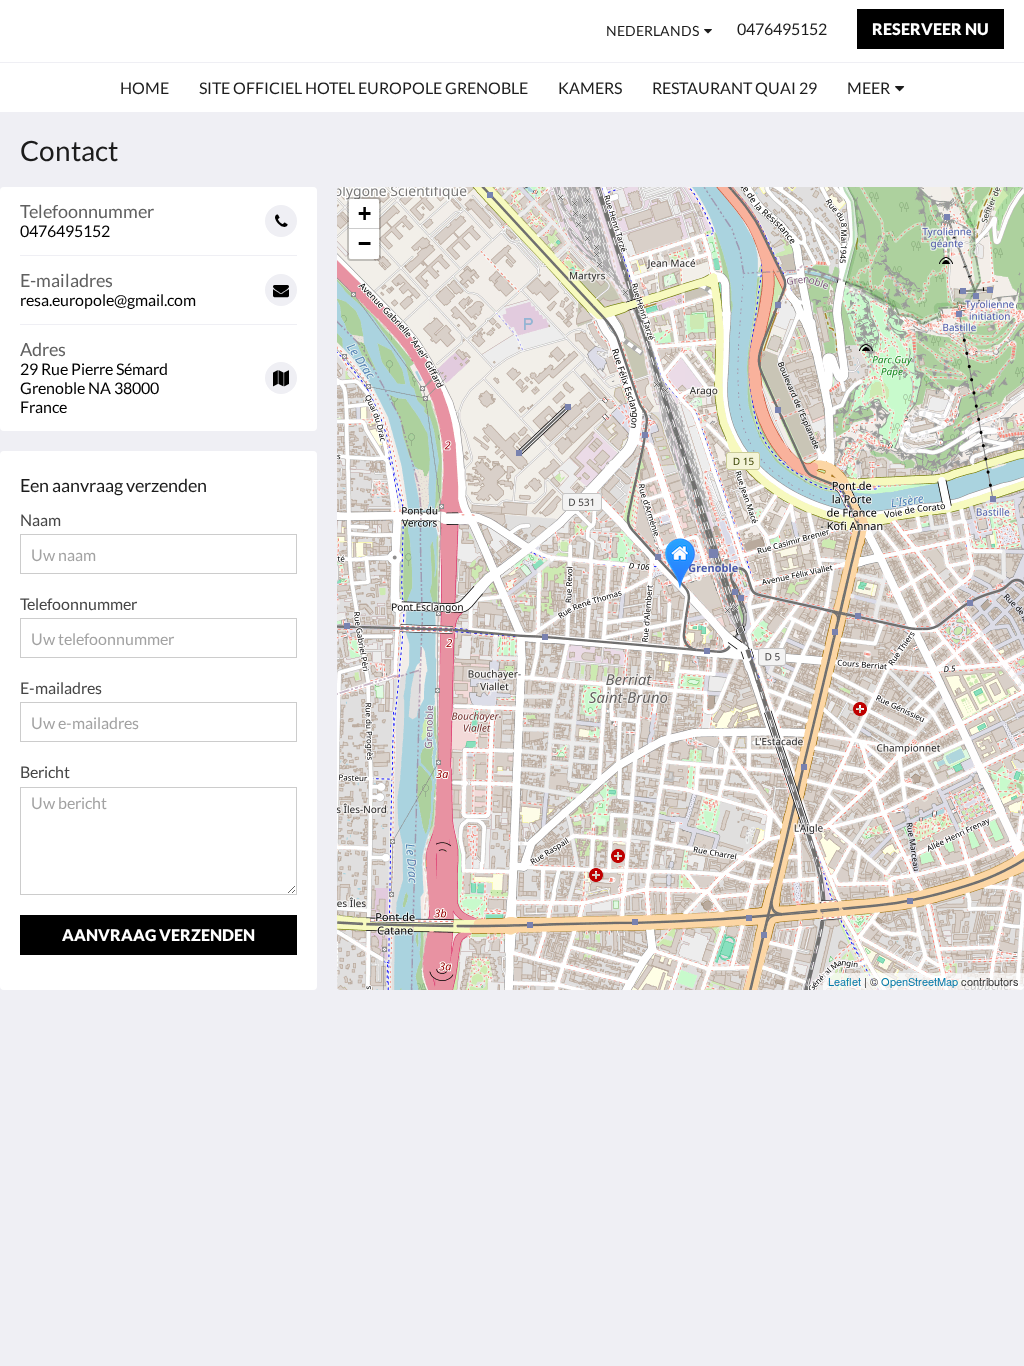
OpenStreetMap (919, 981)
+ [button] (364, 213)
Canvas (978, 1229)
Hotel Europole (123, 30)
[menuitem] (144, 88)
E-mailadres (61, 687)
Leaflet (844, 981)
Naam (40, 519)
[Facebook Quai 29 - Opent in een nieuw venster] (984, 1089)
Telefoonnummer (78, 603)
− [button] (364, 243)
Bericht (45, 771)
